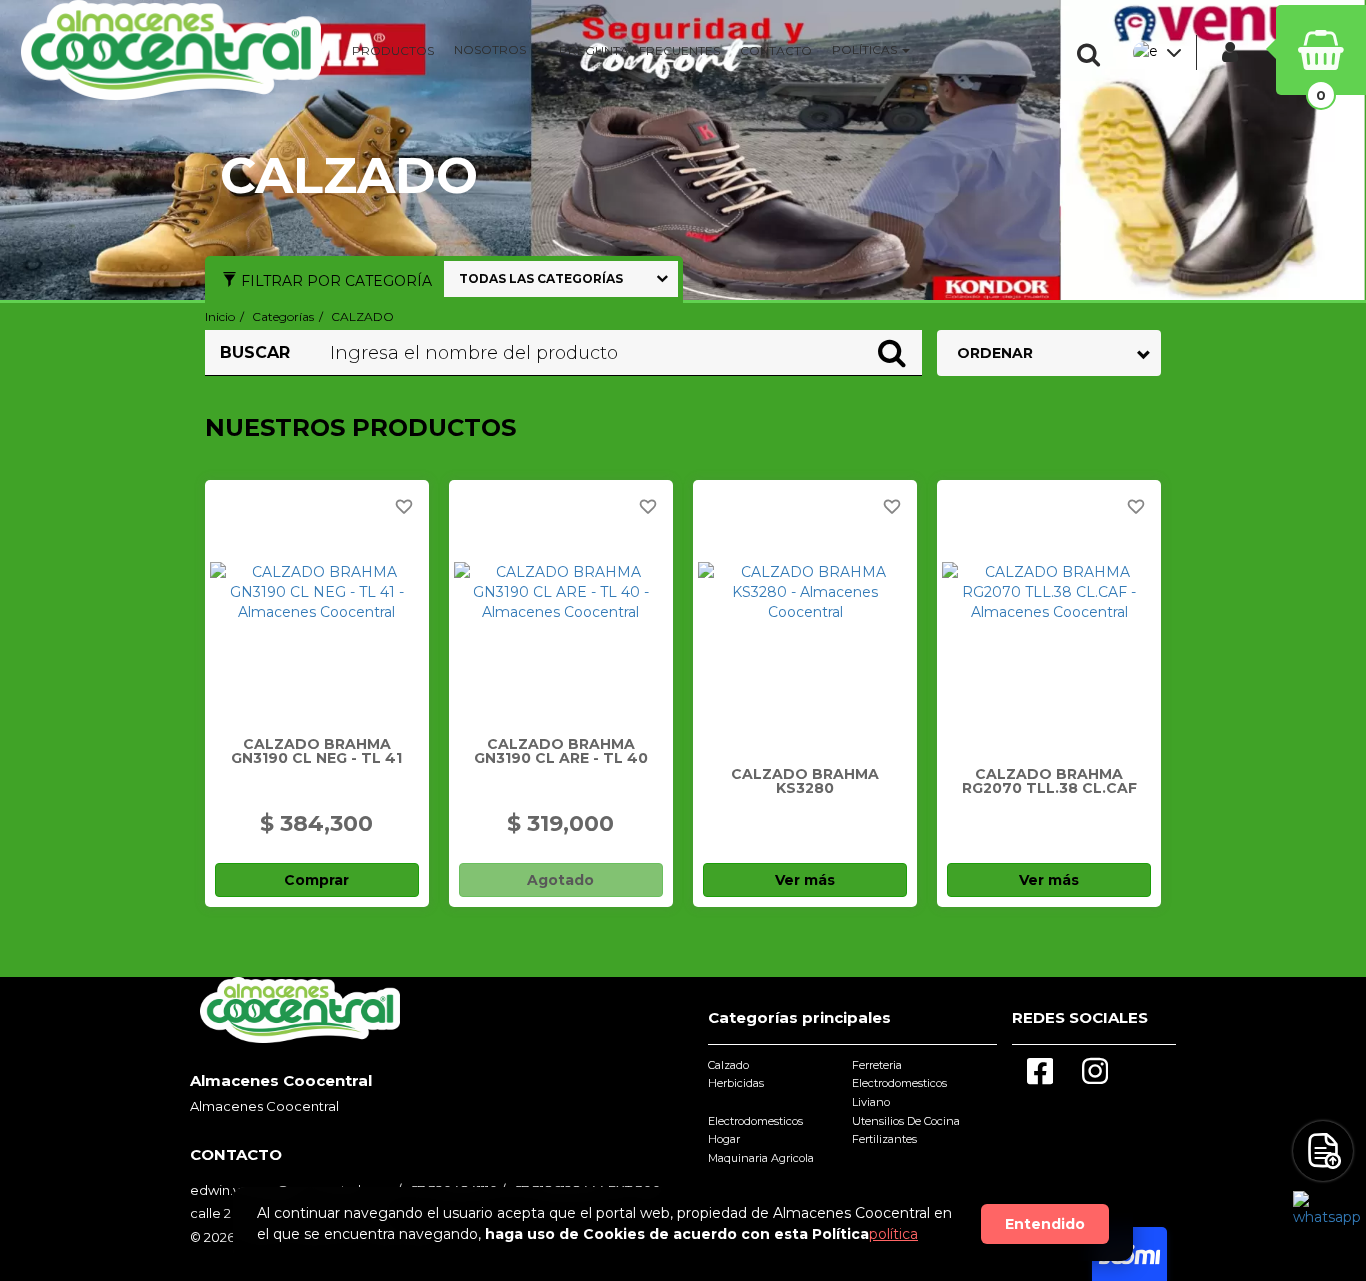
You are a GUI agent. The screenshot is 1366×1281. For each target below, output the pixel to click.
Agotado (560, 880)
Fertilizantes (884, 1139)
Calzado (728, 1065)
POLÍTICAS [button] (866, 49)
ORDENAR (995, 353)
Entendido (1045, 1224)
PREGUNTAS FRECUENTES (639, 50)
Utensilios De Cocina (906, 1121)
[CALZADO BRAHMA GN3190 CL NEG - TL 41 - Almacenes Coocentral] (317, 592)
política (893, 1234)
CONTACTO (776, 50)
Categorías (283, 316)
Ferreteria (877, 1065)
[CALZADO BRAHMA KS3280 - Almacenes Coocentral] (805, 592)
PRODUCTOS (393, 50)
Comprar (316, 880)
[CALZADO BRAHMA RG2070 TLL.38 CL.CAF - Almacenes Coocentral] (1049, 592)
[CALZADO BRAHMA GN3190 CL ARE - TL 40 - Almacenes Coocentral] (561, 592)
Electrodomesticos (755, 1121)
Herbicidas (736, 1083)
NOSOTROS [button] (491, 49)
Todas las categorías (541, 278)
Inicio (220, 316)
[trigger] (1323, 1151)
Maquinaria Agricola (761, 1158)
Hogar (724, 1139)
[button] (1093, 55)
